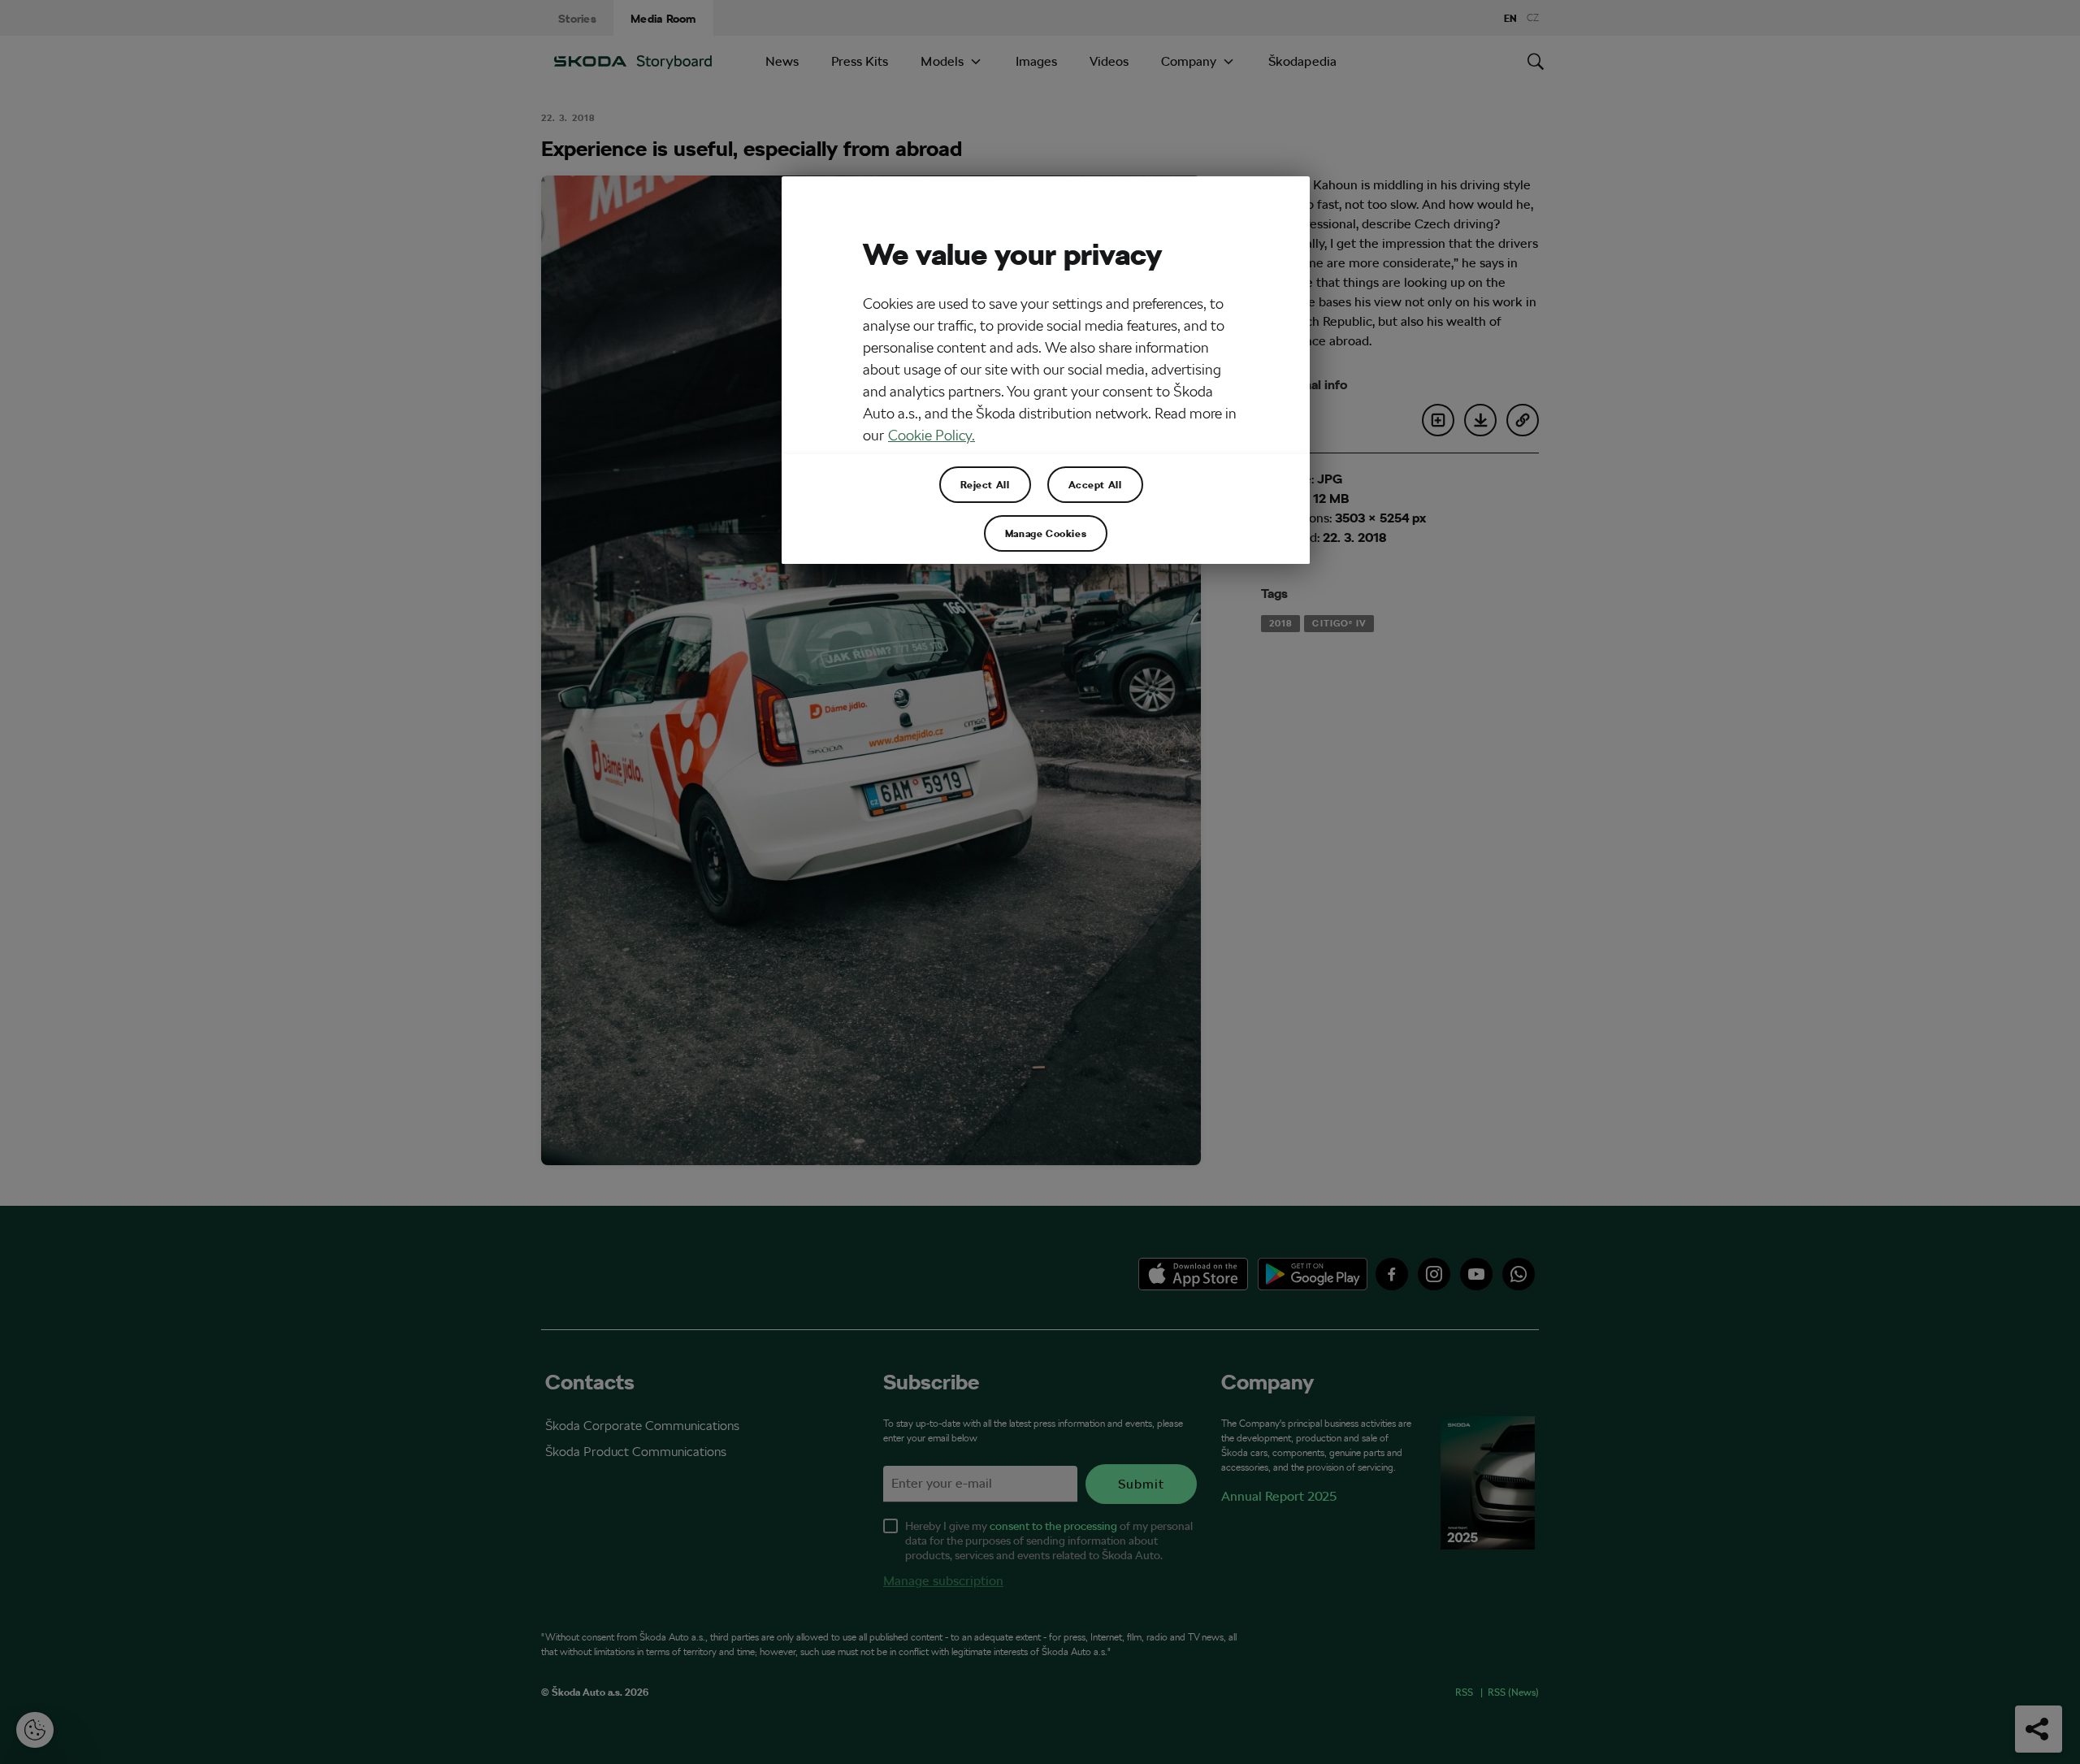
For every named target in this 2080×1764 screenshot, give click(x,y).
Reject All (985, 484)
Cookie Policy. (932, 435)
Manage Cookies (1046, 533)
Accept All (1095, 484)
